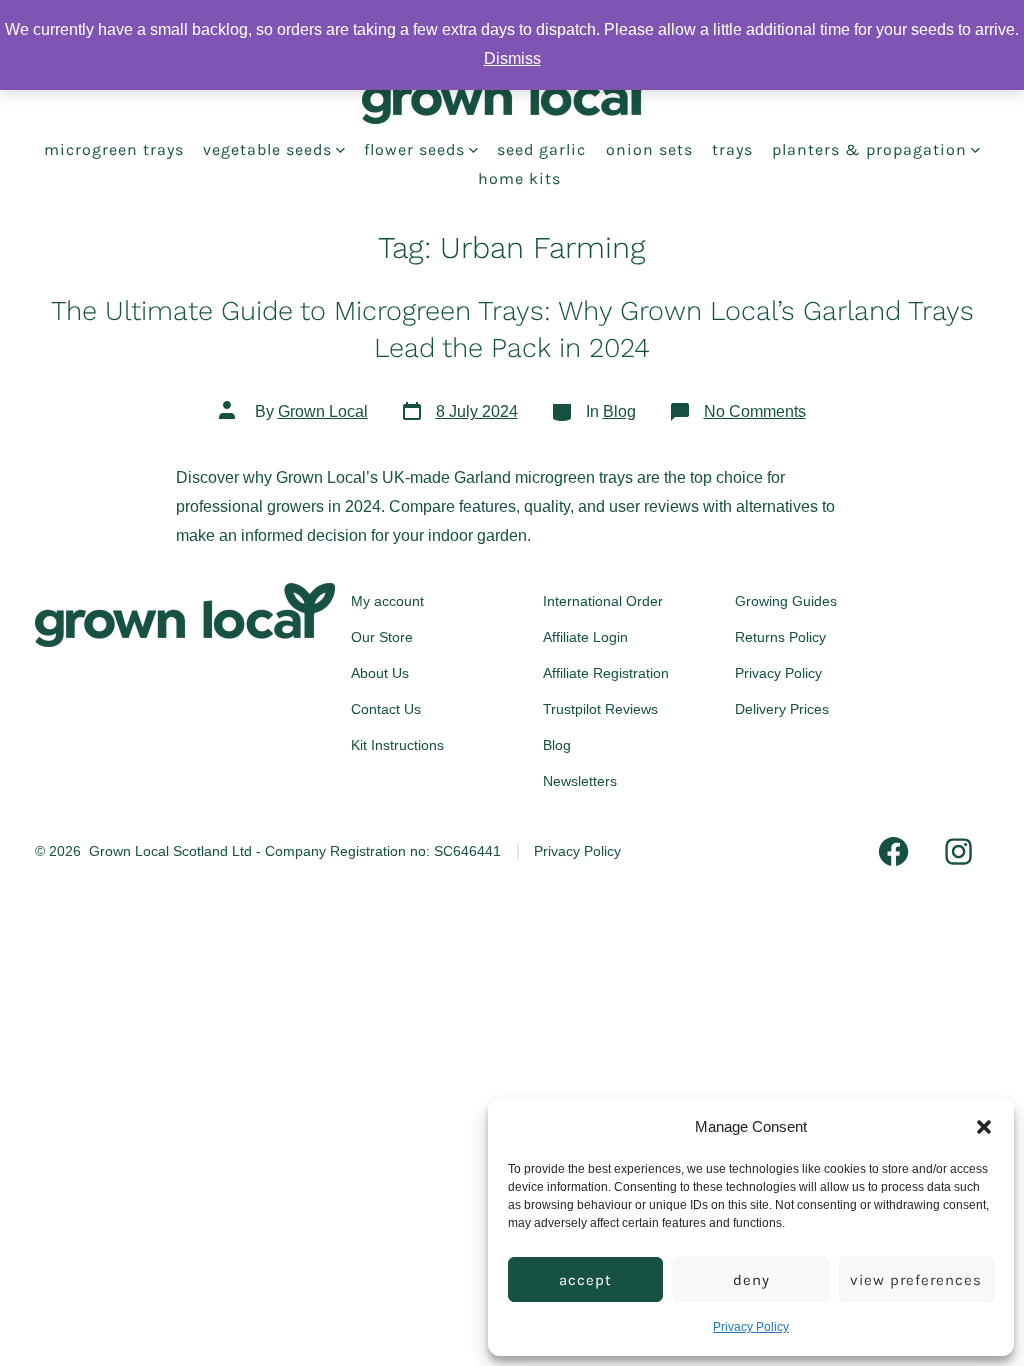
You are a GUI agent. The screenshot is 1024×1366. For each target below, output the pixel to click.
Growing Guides (786, 601)
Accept (585, 1280)
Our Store (382, 637)
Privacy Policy (751, 1327)
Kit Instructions (397, 745)
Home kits (519, 178)
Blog (619, 411)
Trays (732, 149)
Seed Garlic (541, 149)
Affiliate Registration (606, 673)
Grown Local (323, 411)
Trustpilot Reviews (600, 709)
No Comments (755, 411)
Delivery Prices (782, 709)
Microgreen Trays (114, 149)
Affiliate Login (585, 637)
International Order (603, 601)
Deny (751, 1280)
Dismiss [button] (512, 58)
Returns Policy (780, 637)
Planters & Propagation (869, 149)
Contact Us (386, 709)
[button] (984, 1127)
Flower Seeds (414, 149)
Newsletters (580, 781)
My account (387, 601)
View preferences (916, 1280)
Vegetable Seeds (267, 149)
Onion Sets (649, 149)
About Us (380, 673)
